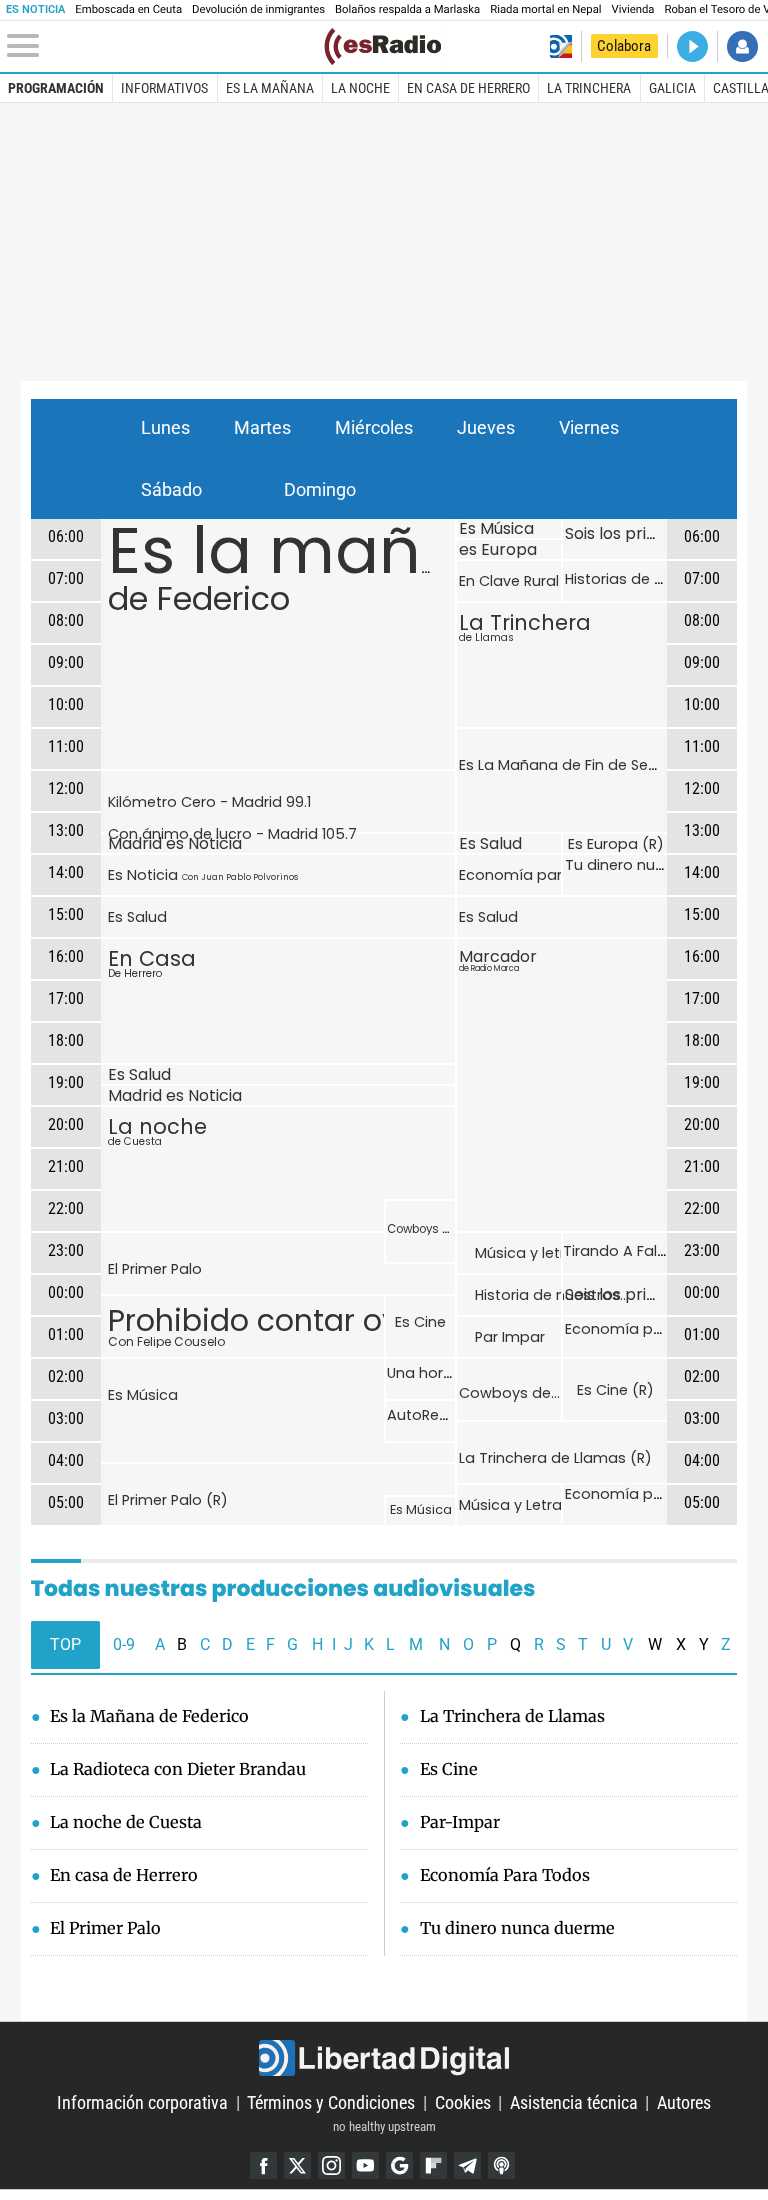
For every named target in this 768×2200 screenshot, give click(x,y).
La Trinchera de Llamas (512, 1716)
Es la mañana (329, 560)
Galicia (672, 88)
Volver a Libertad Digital (560, 46)
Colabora (624, 46)
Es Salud (137, 917)
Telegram (467, 2165)
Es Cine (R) (615, 1390)
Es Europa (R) (616, 844)
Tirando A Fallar (619, 1251)
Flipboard (433, 2165)
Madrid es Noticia (175, 843)
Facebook (263, 2165)
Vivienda (633, 9)
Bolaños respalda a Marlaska (407, 9)
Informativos (164, 88)
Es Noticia (203, 875)
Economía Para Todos (505, 1875)
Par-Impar (460, 1822)
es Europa (498, 549)
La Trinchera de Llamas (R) (555, 1458)
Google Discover (399, 2165)
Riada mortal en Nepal (545, 9)
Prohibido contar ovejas (284, 1323)
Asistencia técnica (574, 2102)
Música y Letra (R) (523, 1505)
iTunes (501, 2165)
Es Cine (420, 1322)
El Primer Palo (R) (168, 1500)
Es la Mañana (270, 88)
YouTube (365, 2165)
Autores (684, 2102)
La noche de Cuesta (126, 1822)
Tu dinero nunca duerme (654, 865)
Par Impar (510, 1337)
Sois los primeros (631, 533)
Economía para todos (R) (658, 1494)
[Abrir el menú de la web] (163, 46)
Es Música (143, 1395)
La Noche (360, 88)
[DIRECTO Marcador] (692, 46)
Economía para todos (539, 875)
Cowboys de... (509, 1393)
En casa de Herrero (468, 88)
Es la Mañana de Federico (149, 1716)
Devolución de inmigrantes (258, 9)
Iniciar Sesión (742, 46)
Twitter (297, 2165)
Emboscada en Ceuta (128, 9)
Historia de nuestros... (552, 1295)
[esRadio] (382, 46)
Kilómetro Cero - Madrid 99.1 (209, 802)
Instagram (331, 2165)
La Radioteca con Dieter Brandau (178, 1769)
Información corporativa (142, 2102)
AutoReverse (432, 1415)
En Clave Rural (509, 581)
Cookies (463, 2102)
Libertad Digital (383, 2058)
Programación (56, 88)
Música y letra (525, 1253)
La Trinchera (589, 88)
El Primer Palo (155, 1269)
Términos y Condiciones (331, 2102)
